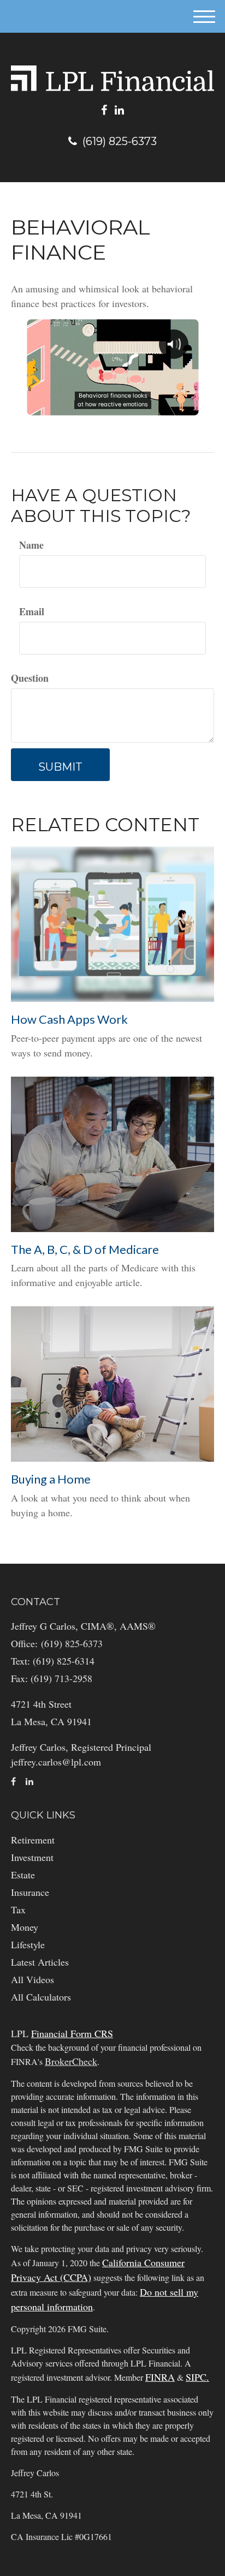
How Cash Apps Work (69, 1019)
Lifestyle (28, 1944)
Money (25, 1927)
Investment (32, 1857)
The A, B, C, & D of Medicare (85, 1249)
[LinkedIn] (119, 110)
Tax (18, 1910)
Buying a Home (51, 1479)
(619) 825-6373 (120, 141)
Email (32, 611)
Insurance (30, 1892)
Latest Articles (40, 1962)
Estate (23, 1875)
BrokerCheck (71, 2061)
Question (30, 678)
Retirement (33, 1840)
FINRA (160, 2377)
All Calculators (41, 1997)
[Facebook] (104, 110)
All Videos (32, 1979)
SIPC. (197, 2377)
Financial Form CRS (72, 2033)
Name (31, 545)
